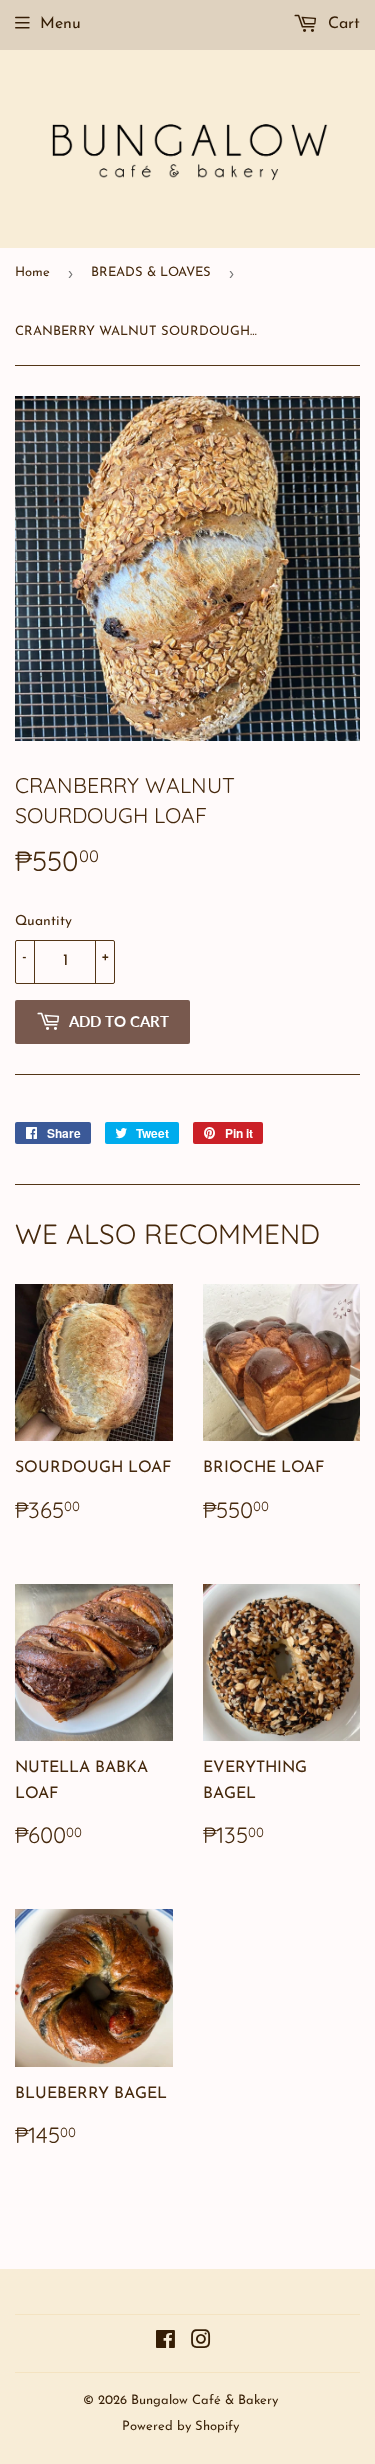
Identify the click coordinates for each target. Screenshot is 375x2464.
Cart (341, 24)
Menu (60, 24)
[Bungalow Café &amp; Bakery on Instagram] (201, 2343)
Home (32, 272)
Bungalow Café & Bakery (204, 2400)
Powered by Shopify (180, 2426)
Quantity (43, 921)
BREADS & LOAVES (151, 272)
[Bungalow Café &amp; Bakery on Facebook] (165, 2343)
